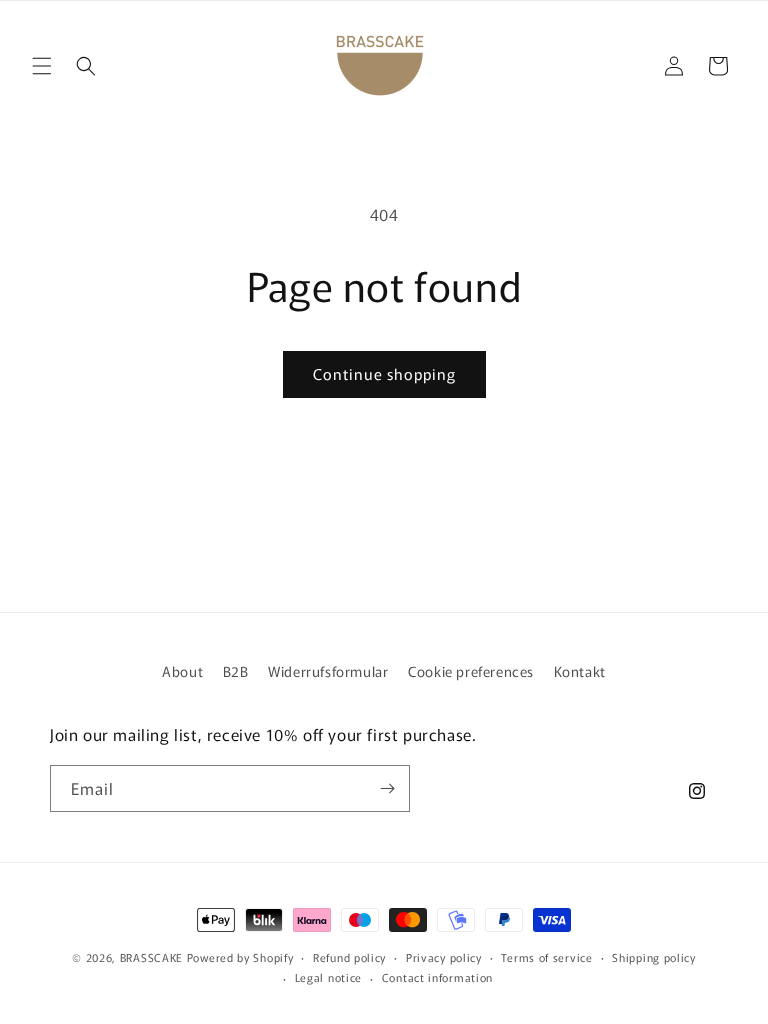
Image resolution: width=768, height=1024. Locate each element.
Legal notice (328, 977)
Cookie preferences (471, 671)
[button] (42, 66)
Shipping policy (654, 957)
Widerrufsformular (328, 671)
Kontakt (580, 671)
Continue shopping (384, 373)
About (182, 671)
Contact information (437, 977)
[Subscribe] (387, 788)
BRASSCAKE (151, 957)
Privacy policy (444, 957)
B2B (236, 671)
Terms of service (546, 957)
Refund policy (349, 957)
